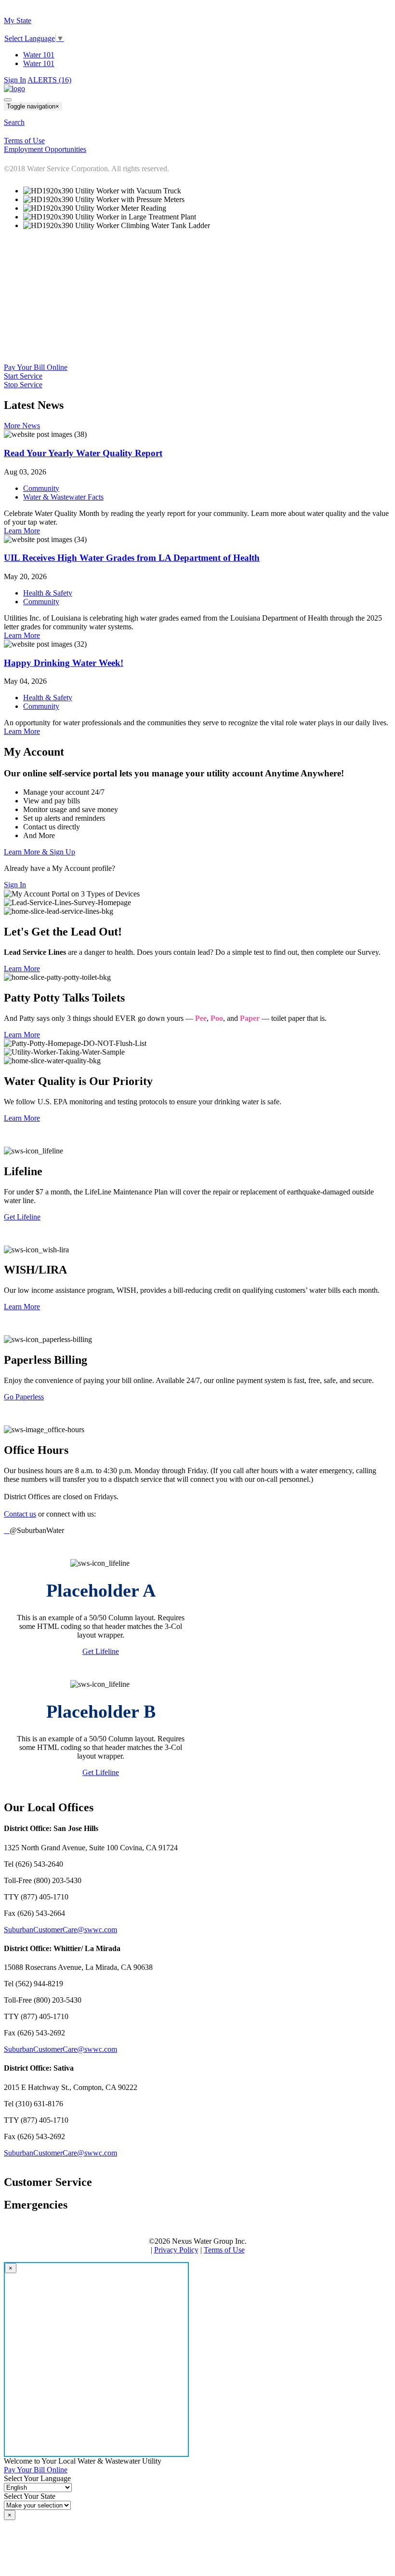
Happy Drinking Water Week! (64, 663)
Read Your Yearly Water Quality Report (83, 453)
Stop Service (23, 385)
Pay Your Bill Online (36, 367)
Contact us (20, 1514)
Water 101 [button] (39, 63)
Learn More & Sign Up (39, 852)
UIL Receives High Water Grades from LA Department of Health (132, 558)
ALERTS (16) (49, 80)
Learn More (22, 531)
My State (18, 20)
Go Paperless (24, 1397)
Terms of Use (224, 2250)
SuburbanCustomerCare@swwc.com (60, 1930)
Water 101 (39, 55)
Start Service (23, 376)
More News (22, 426)
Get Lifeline (22, 1217)
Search (14, 122)
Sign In (15, 80)
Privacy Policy (176, 2250)
